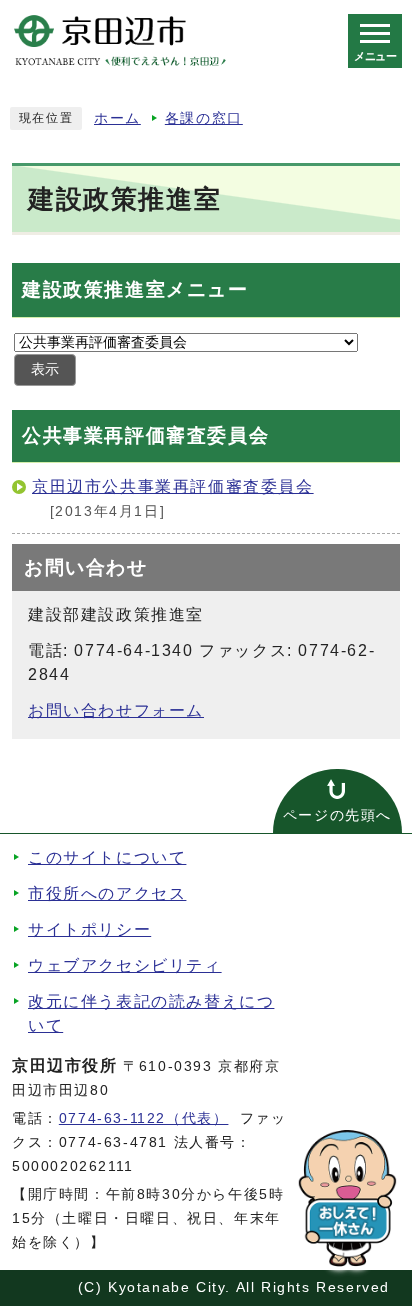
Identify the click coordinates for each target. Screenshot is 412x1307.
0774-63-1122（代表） (144, 1118)
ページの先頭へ (337, 815)
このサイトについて (107, 857)
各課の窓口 (204, 118)
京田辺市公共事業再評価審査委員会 (173, 486)
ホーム (117, 118)
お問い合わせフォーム (116, 710)
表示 (45, 369)
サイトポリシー (89, 929)
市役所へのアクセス (107, 893)
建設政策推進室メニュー (135, 289)
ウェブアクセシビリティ (125, 965)
